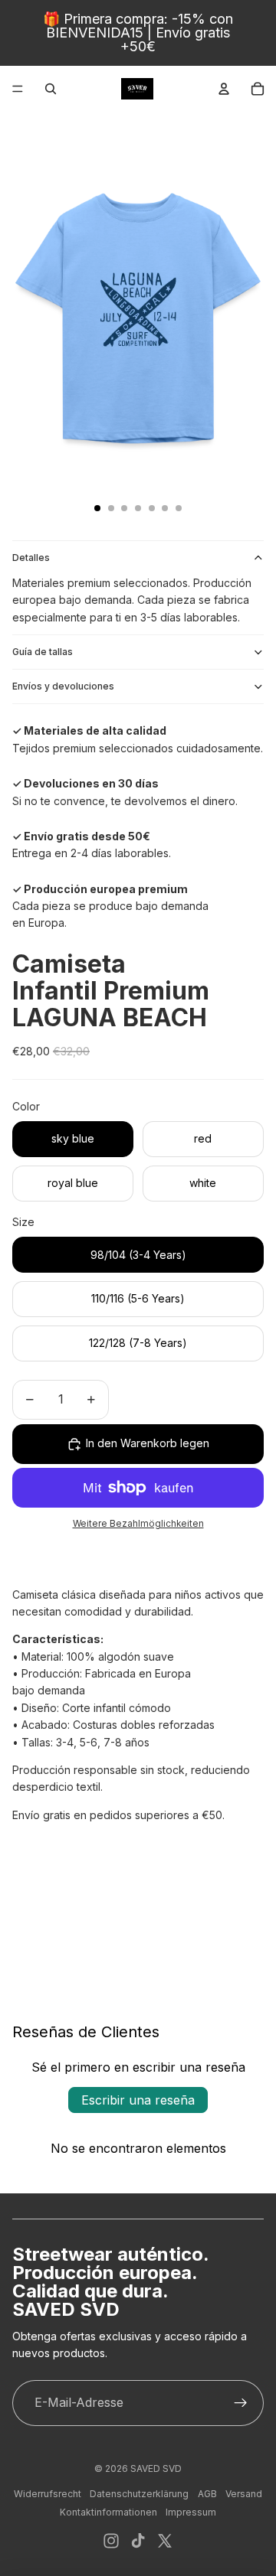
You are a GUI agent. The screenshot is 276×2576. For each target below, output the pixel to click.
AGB (207, 2494)
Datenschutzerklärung (139, 2494)
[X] (165, 2541)
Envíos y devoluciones (63, 686)
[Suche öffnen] (51, 89)
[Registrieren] (241, 2403)
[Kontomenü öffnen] (224, 89)
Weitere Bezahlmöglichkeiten (138, 1524)
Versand (244, 2494)
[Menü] (18, 89)
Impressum (191, 2512)
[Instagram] (111, 2541)
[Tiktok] (138, 2541)
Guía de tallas (43, 652)
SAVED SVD (156, 2468)
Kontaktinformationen (108, 2512)
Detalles (31, 558)
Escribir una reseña (138, 2100)
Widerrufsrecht (48, 2494)
